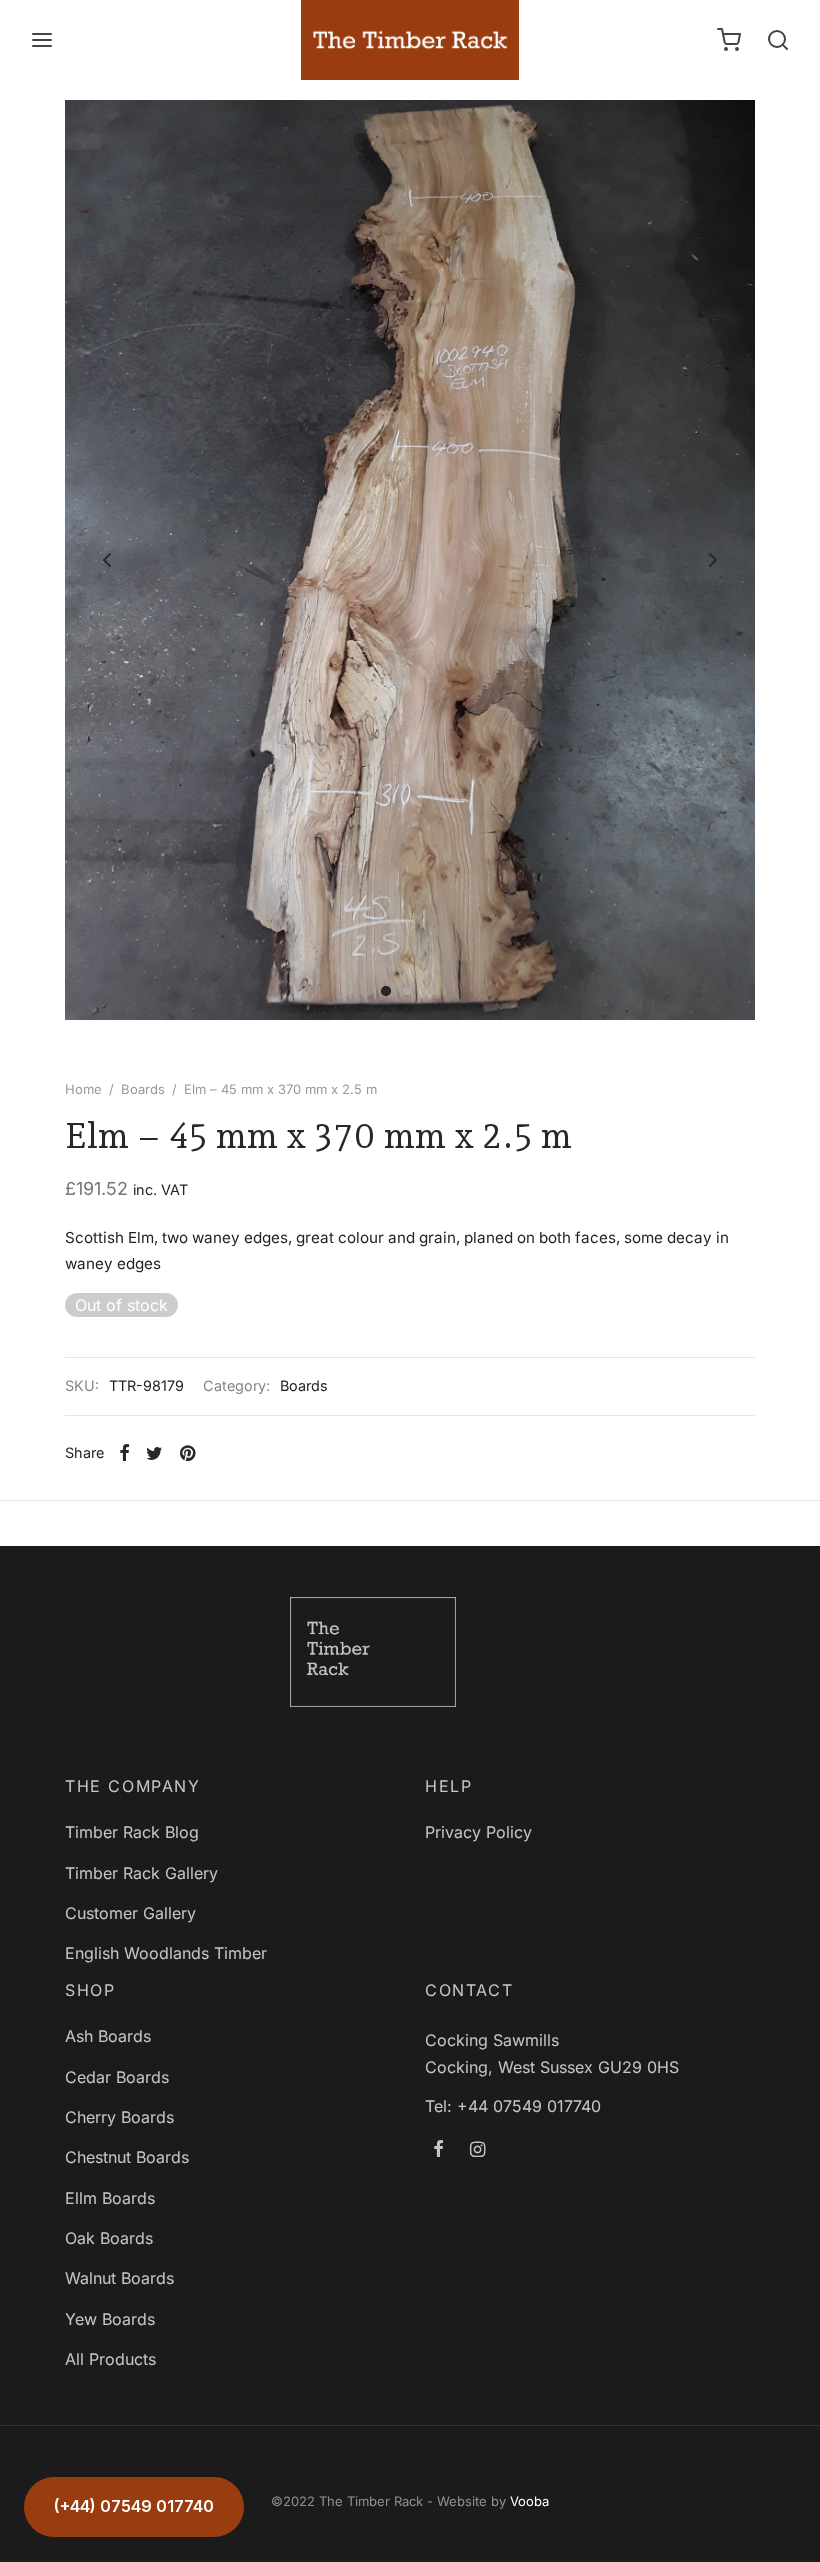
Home (83, 1089)
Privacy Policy (478, 1832)
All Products (110, 2359)
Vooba (529, 2501)
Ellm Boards (110, 2198)
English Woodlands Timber (166, 1953)
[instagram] (477, 2150)
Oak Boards (109, 2238)
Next (713, 560)
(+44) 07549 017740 (134, 2506)
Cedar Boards (117, 2077)
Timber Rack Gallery (141, 1873)
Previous (107, 560)
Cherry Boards (119, 2117)
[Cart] (729, 40)
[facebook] (438, 2150)
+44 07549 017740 (529, 2106)
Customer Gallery (130, 1913)
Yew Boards (110, 2319)
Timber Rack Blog (132, 1832)
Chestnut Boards (127, 2157)
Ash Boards (108, 2036)
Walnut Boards (119, 2278)
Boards (143, 1089)
